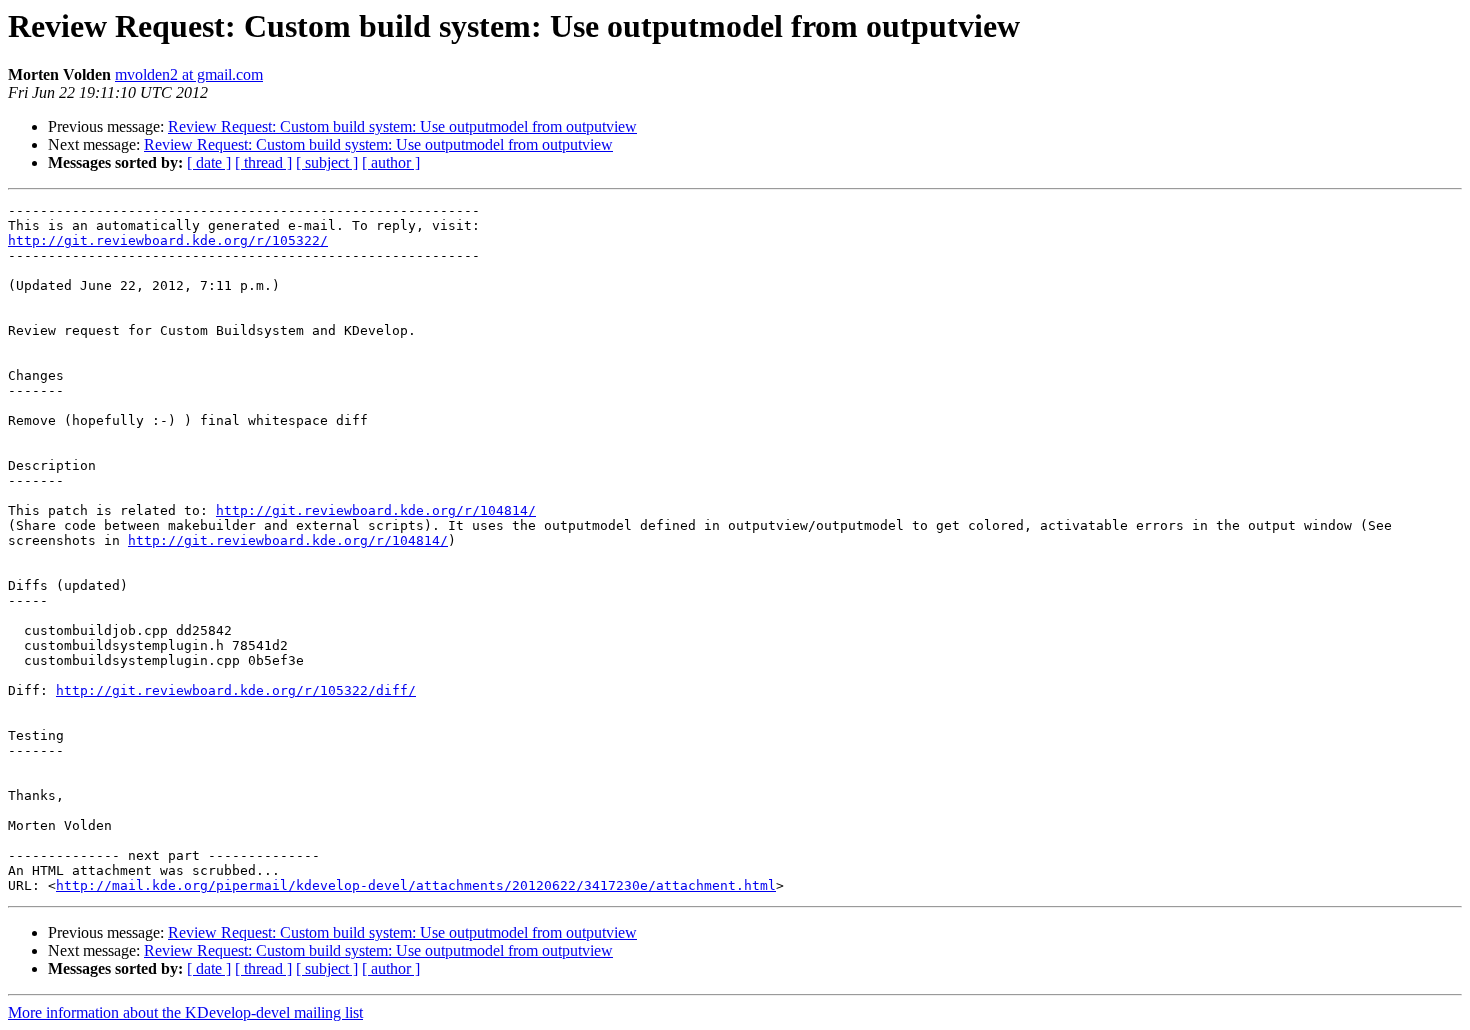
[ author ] (391, 162)
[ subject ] (327, 162)
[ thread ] (263, 162)
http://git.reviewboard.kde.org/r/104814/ (376, 510)
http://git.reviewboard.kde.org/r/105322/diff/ (236, 690)
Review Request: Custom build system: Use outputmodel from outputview (402, 126)
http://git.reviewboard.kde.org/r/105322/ (168, 240)
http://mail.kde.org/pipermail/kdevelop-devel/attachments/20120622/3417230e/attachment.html (416, 885)
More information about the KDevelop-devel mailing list (185, 1012)
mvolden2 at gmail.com (189, 74)
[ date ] (209, 162)
